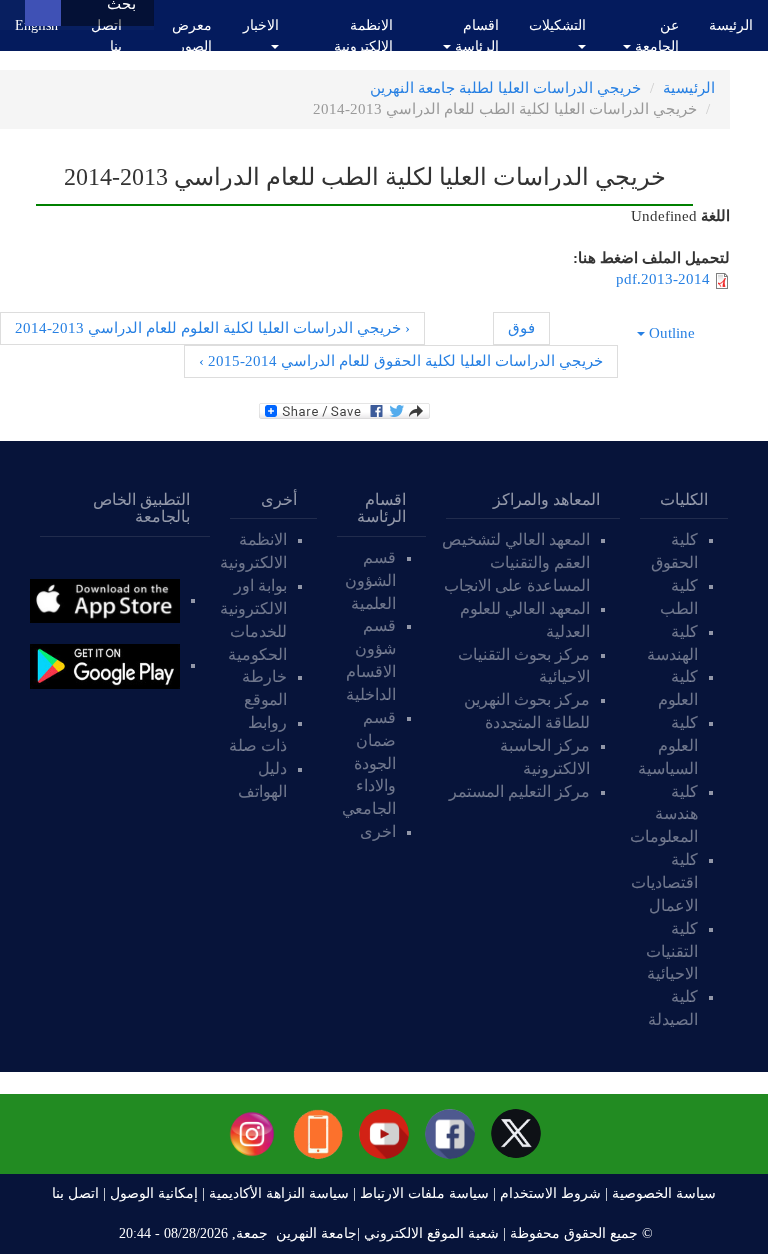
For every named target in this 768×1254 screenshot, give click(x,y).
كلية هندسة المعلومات (664, 814)
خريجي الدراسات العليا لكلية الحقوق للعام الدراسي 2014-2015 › (401, 361)
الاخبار (261, 25)
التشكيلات (557, 25)
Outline (672, 333)
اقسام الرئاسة (475, 36)
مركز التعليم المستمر (519, 791)
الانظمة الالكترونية (363, 36)
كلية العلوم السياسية (668, 745)
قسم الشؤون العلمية (370, 580)
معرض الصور (192, 36)
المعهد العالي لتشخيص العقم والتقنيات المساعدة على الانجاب (515, 562)
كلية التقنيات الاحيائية (672, 951)
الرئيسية (689, 88)
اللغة (715, 216)
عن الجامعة (655, 36)
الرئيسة (731, 25)
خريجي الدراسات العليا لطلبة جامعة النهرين (505, 88)
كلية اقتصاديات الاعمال (664, 882)
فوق (521, 328)
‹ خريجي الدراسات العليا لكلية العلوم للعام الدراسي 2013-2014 (212, 328)
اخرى (378, 831)
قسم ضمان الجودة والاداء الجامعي (369, 763)
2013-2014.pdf (663, 279)
